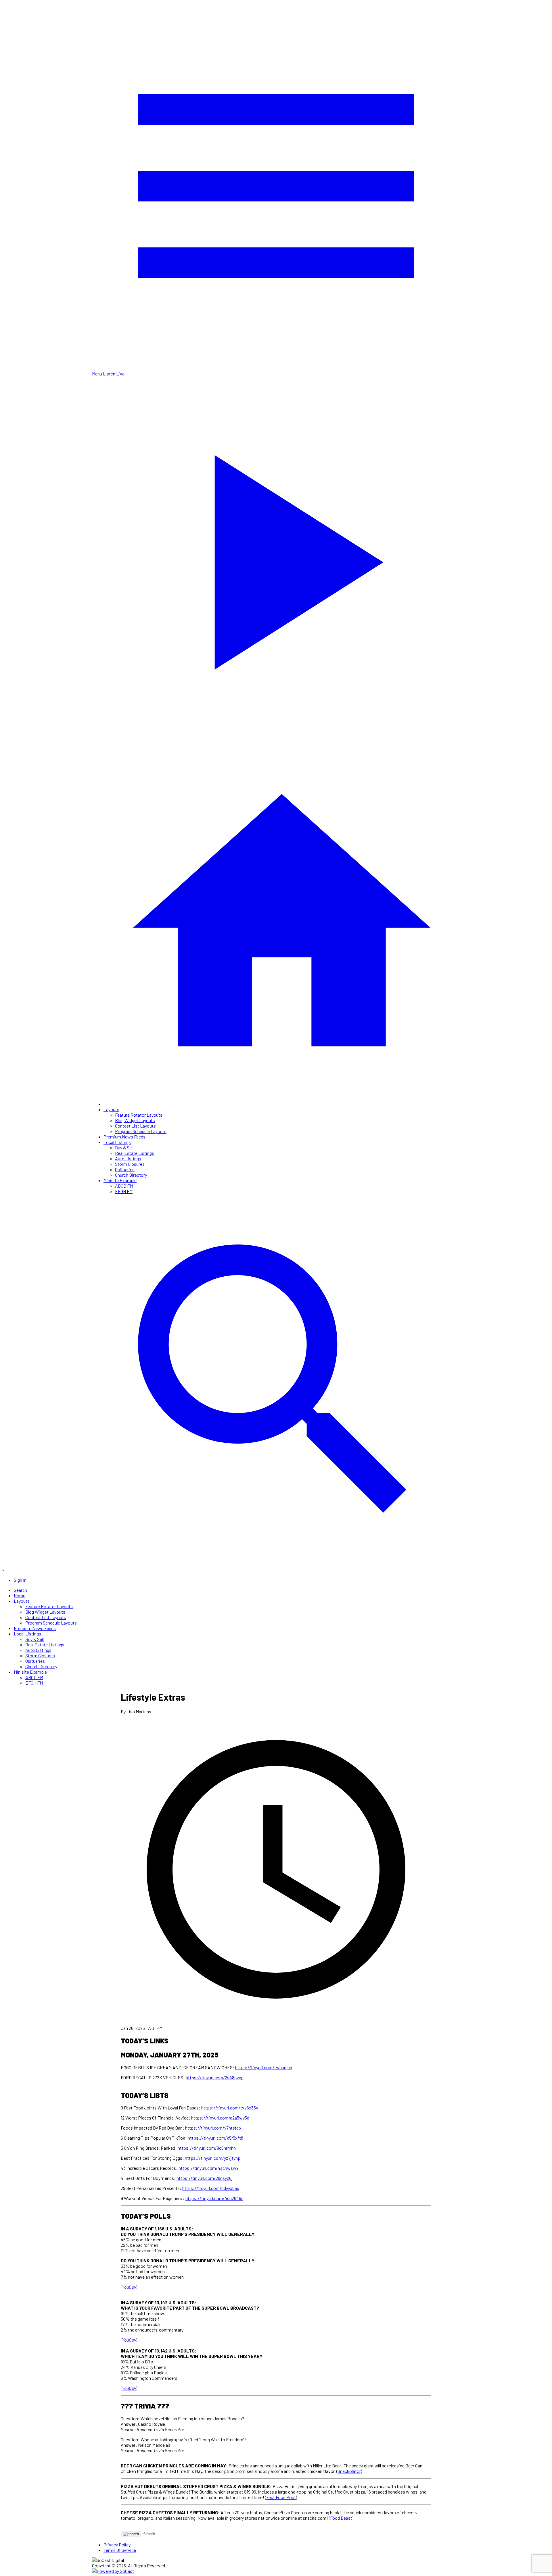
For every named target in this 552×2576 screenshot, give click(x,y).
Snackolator (349, 2471)
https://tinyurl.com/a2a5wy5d (220, 2118)
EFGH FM (124, 1191)
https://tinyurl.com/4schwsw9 (209, 2168)
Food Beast (341, 2518)
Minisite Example (120, 1180)
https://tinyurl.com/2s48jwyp (215, 2077)
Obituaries (125, 1169)
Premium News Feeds (124, 1137)
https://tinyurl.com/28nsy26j (205, 2178)
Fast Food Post (281, 2497)
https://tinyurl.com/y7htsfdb (213, 2128)
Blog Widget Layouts (135, 1120)
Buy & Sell (124, 1148)
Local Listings (117, 1142)
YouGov (129, 2287)
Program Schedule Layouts (141, 1131)
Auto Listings (128, 1158)
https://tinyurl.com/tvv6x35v (230, 2108)
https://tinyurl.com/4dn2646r (214, 2198)
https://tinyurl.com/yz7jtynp (213, 2158)
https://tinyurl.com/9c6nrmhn (207, 2148)
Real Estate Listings (135, 1153)
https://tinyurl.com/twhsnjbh (264, 2067)
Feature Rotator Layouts (139, 1115)
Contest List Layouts (135, 1126)
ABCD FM (124, 1186)
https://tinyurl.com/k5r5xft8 (215, 2138)
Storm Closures (130, 1164)
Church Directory (131, 1175)
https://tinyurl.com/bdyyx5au (211, 2188)
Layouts (111, 1109)
